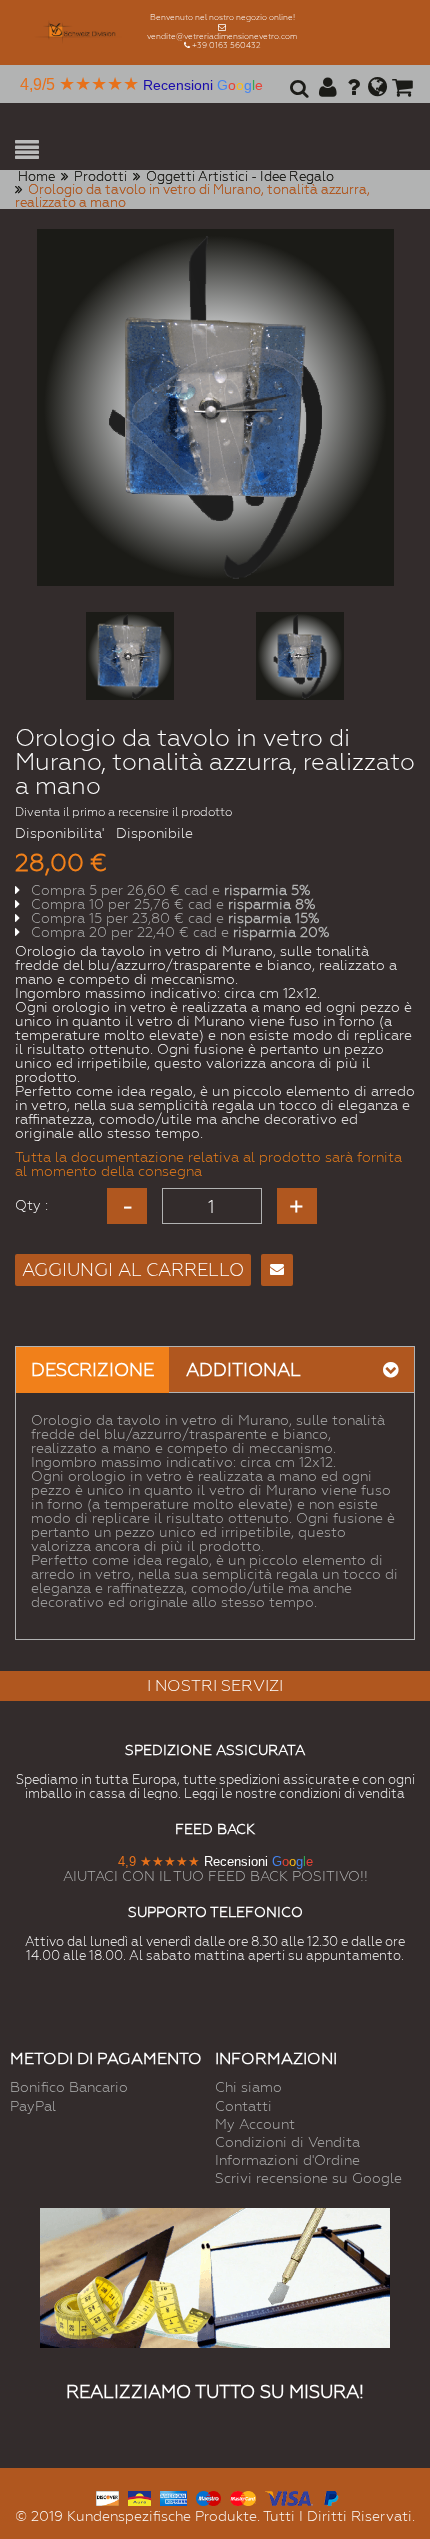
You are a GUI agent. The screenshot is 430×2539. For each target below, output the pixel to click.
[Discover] (107, 2496)
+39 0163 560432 (226, 45)
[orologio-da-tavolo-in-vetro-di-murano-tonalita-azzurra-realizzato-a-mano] (130, 656)
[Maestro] (208, 2496)
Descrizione (92, 1369)
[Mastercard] (242, 2496)
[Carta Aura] (139, 2496)
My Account (255, 2124)
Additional (243, 1369)
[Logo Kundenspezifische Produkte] (81, 32)
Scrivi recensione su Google (308, 2178)
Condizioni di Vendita (287, 2142)
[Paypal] (330, 2496)
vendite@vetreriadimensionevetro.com (222, 36)
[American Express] (173, 2496)
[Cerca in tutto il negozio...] (296, 95)
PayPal (33, 2106)
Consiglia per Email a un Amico (277, 1270)
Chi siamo (248, 2087)
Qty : (31, 1205)
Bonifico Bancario (69, 2087)
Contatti (243, 2106)
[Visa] (289, 2496)
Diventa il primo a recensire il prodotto (123, 812)
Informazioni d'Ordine (287, 2160)
